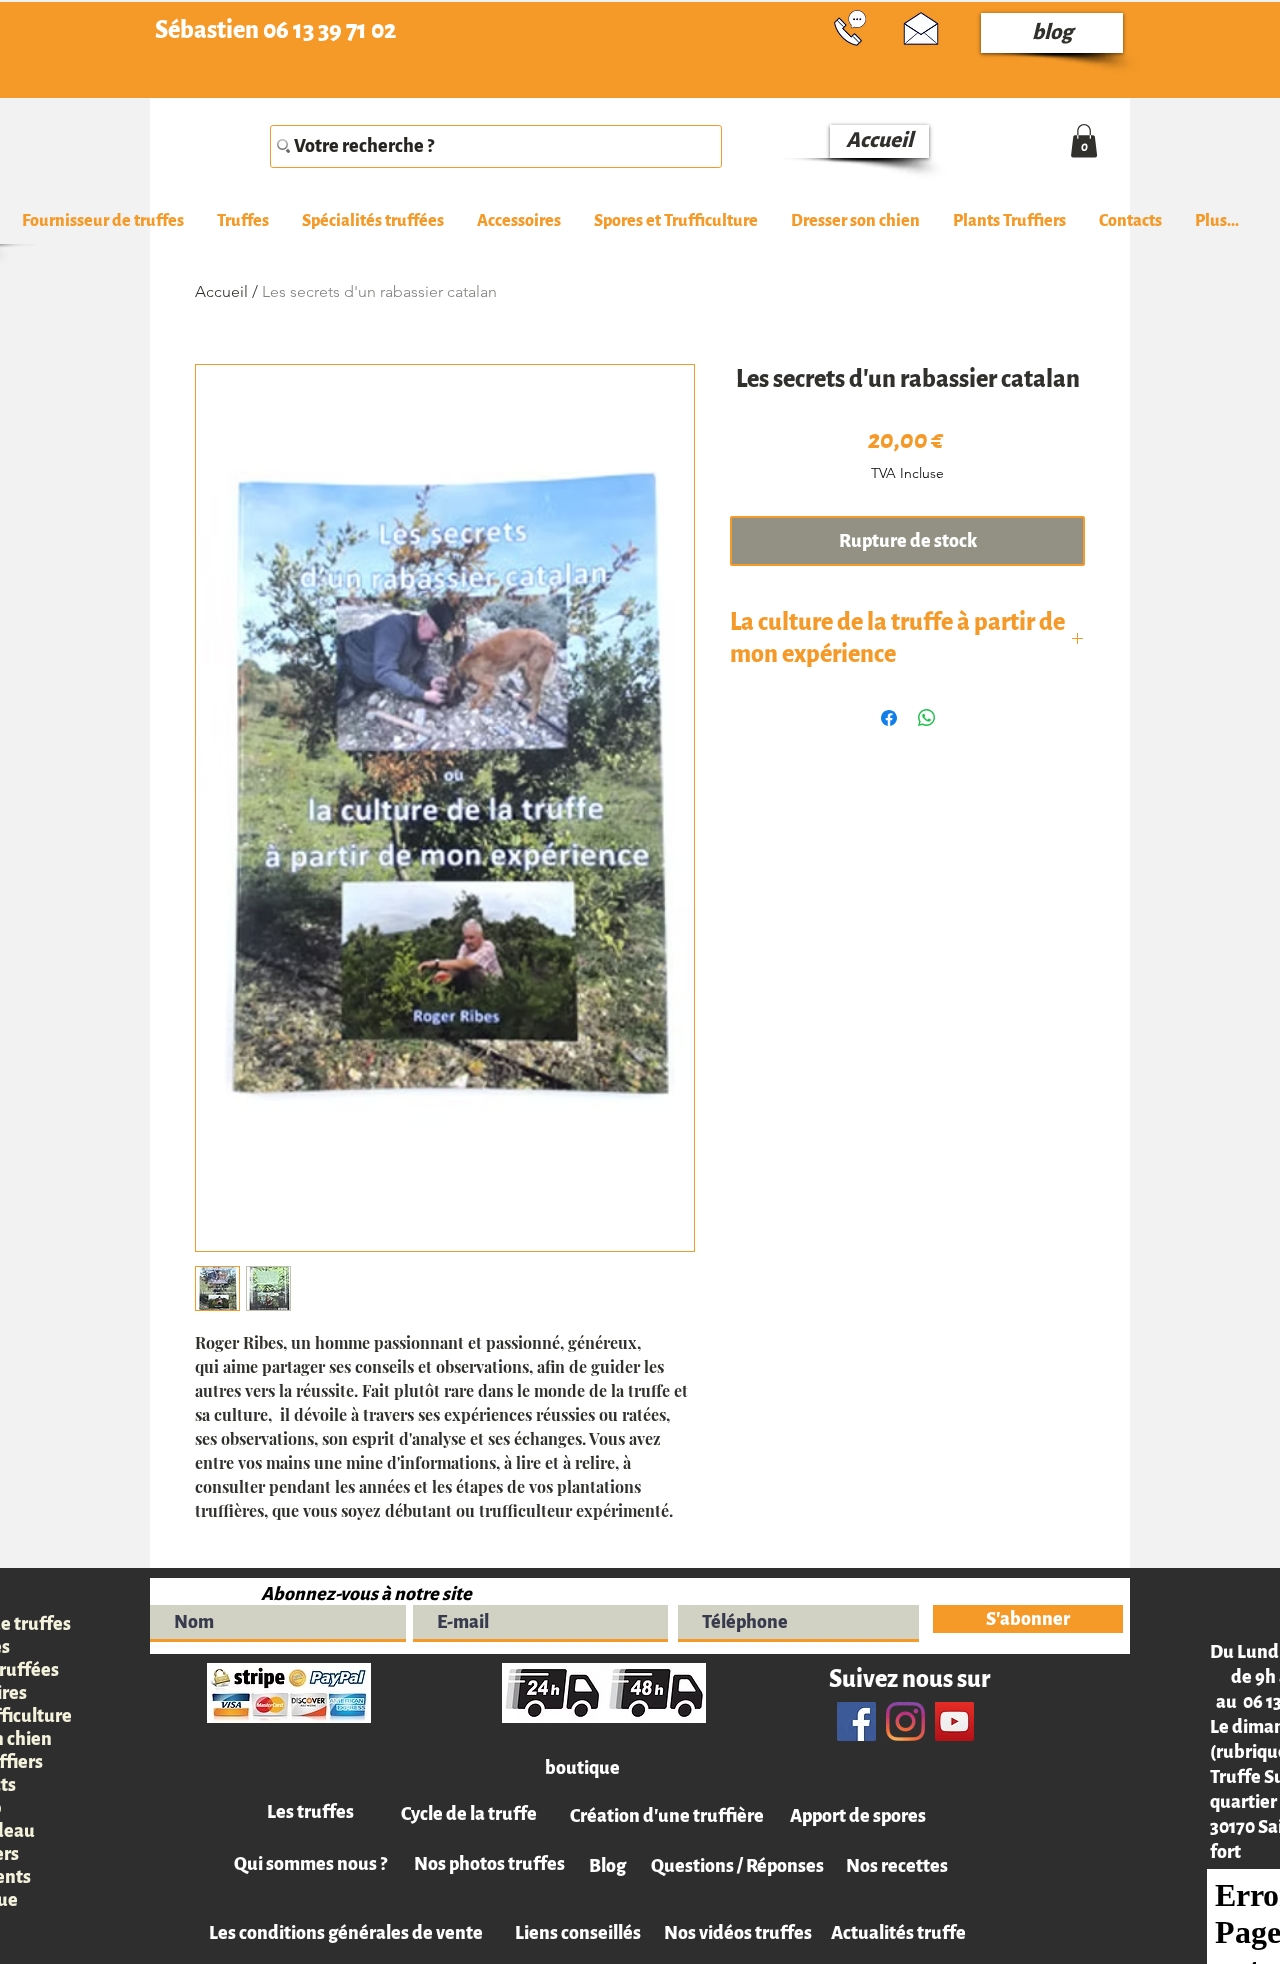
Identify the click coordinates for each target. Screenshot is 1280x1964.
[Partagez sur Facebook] (889, 718)
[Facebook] (856, 1721)
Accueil (221, 291)
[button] (242, 221)
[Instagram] (905, 1721)
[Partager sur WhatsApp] (927, 718)
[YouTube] (954, 1721)
